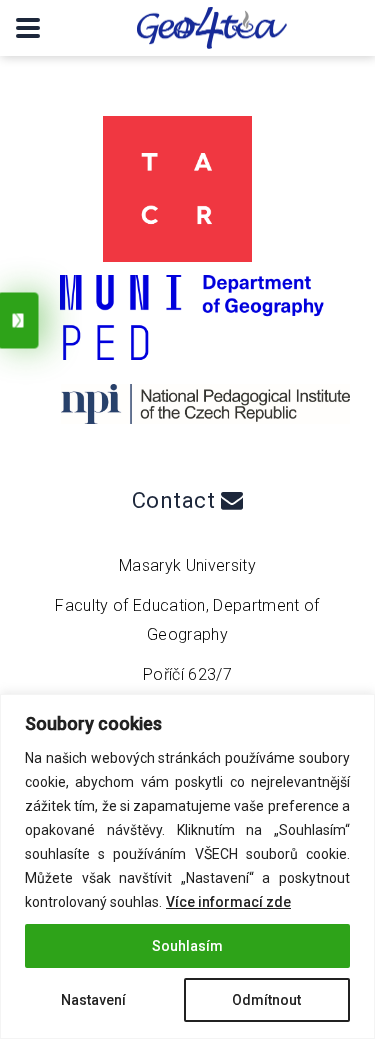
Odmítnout (266, 1000)
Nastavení (93, 1000)
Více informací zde (228, 902)
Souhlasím (187, 946)
